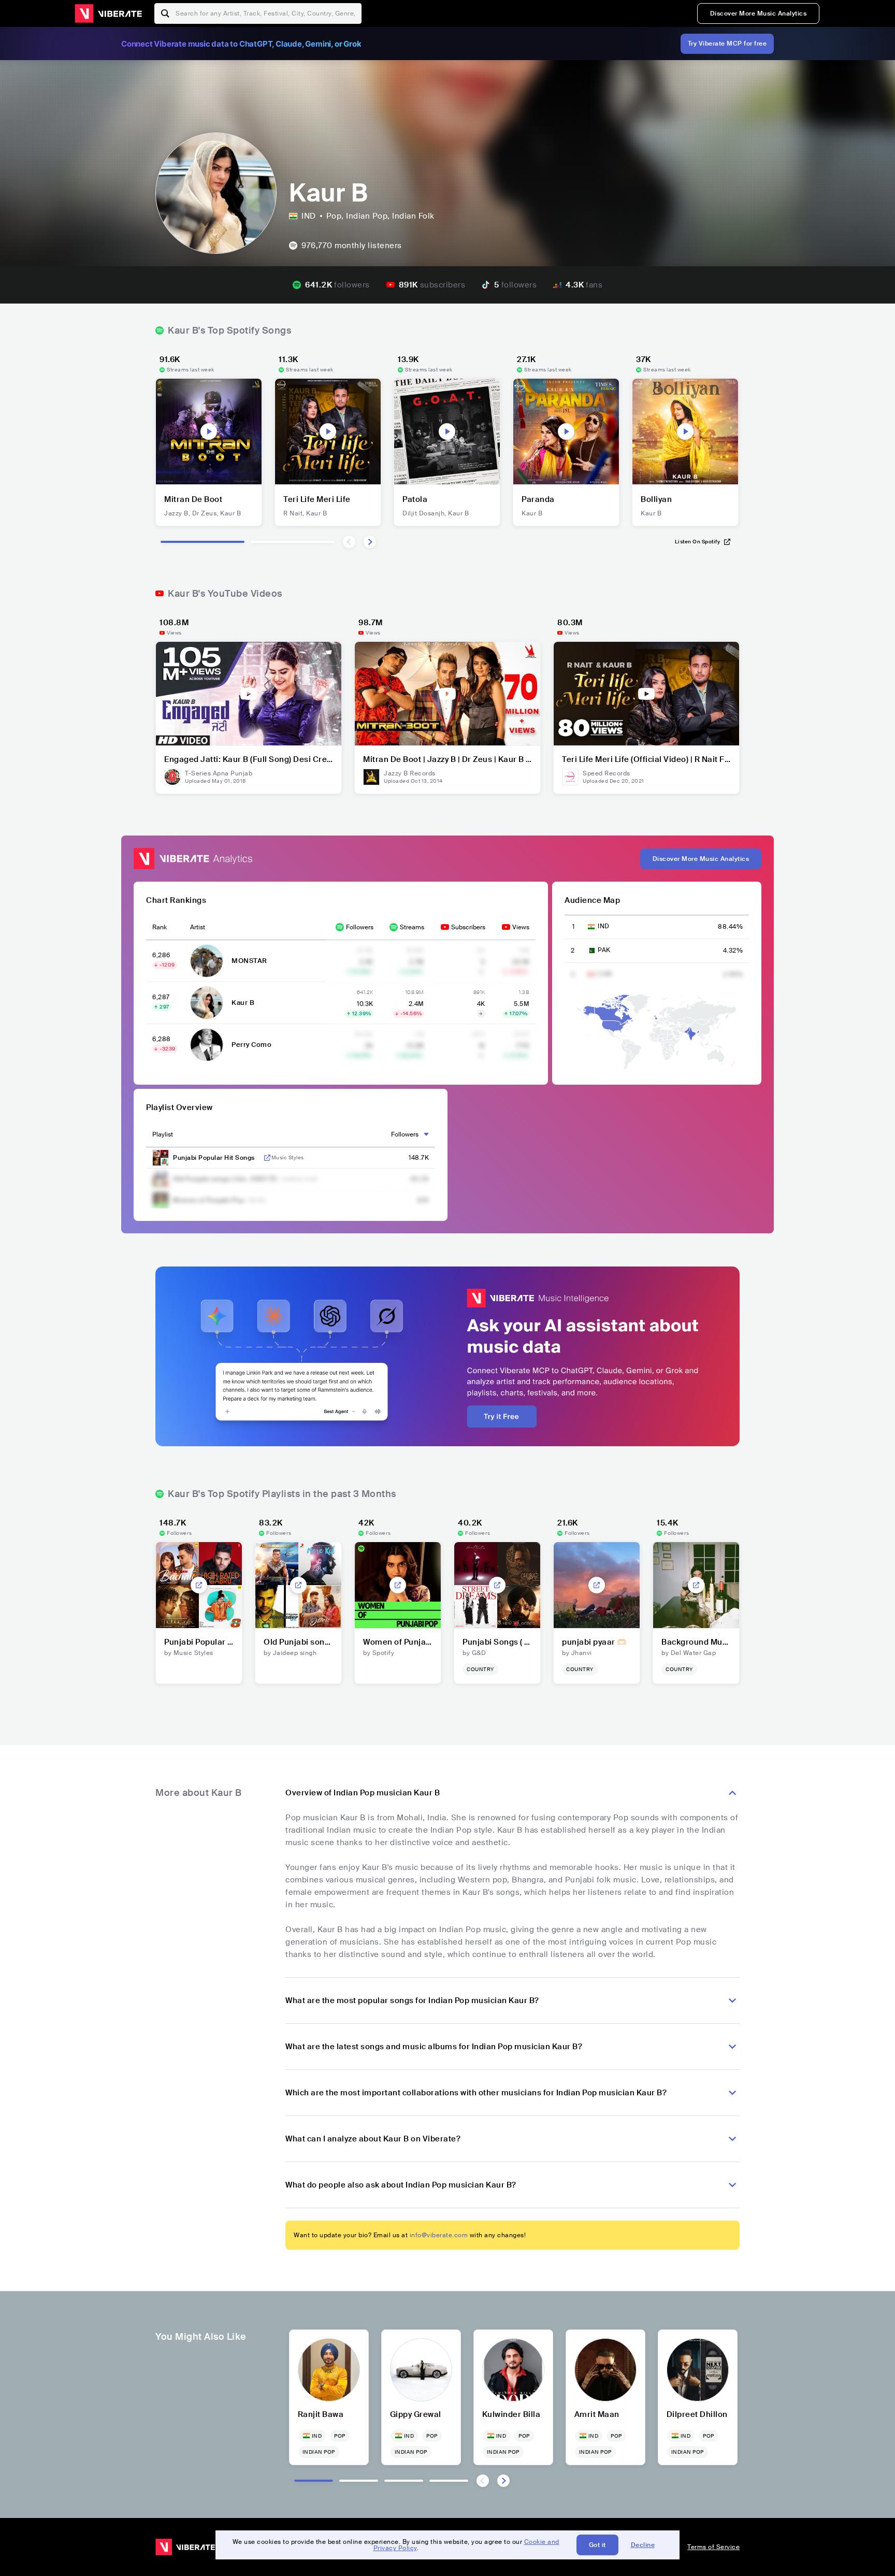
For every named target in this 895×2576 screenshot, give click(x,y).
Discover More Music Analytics (759, 13)
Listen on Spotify (698, 542)
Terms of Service (713, 2547)
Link (267, 1158)
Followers (360, 927)
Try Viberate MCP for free (727, 44)
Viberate (108, 13)
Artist (198, 927)
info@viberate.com (439, 2235)
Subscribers (468, 927)
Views (521, 927)
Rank (160, 927)
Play (209, 431)
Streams (412, 927)
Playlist (163, 1134)
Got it (597, 2545)
